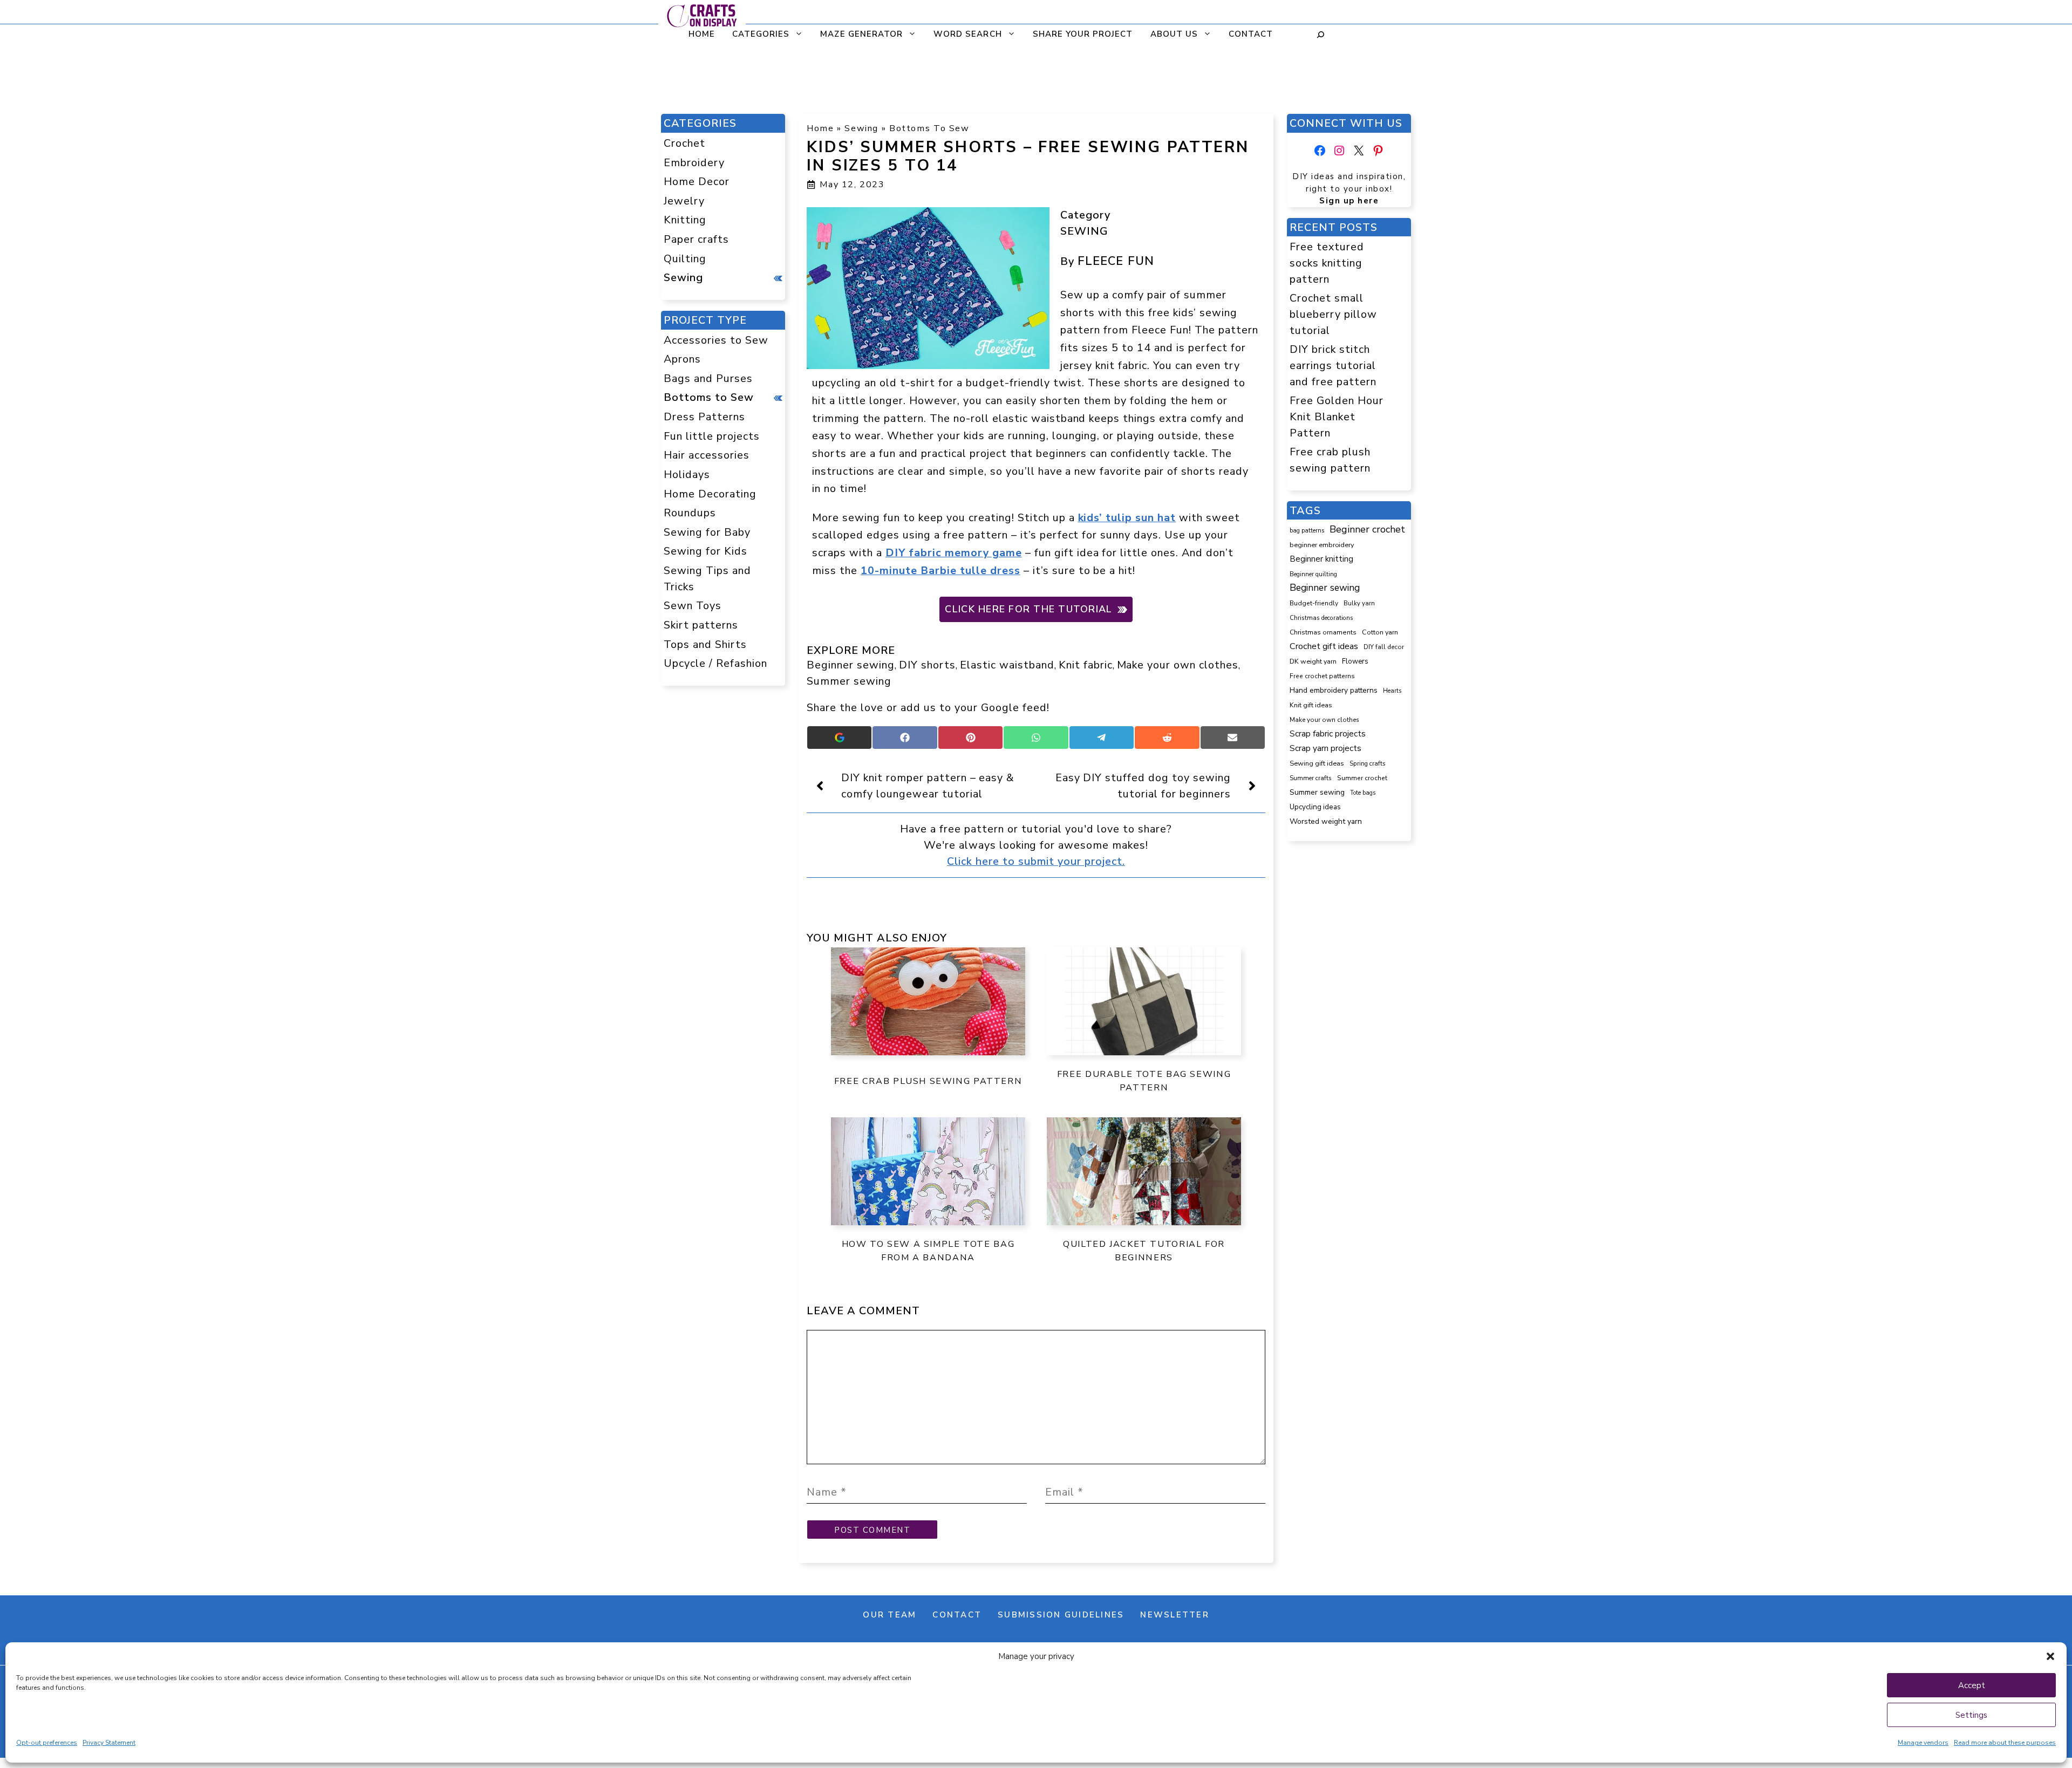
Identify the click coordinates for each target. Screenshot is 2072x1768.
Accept (1972, 1685)
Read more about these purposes (2005, 1743)
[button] (2050, 1656)
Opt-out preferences (47, 1743)
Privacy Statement (109, 1743)
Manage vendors (1923, 1743)
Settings (1971, 1715)
